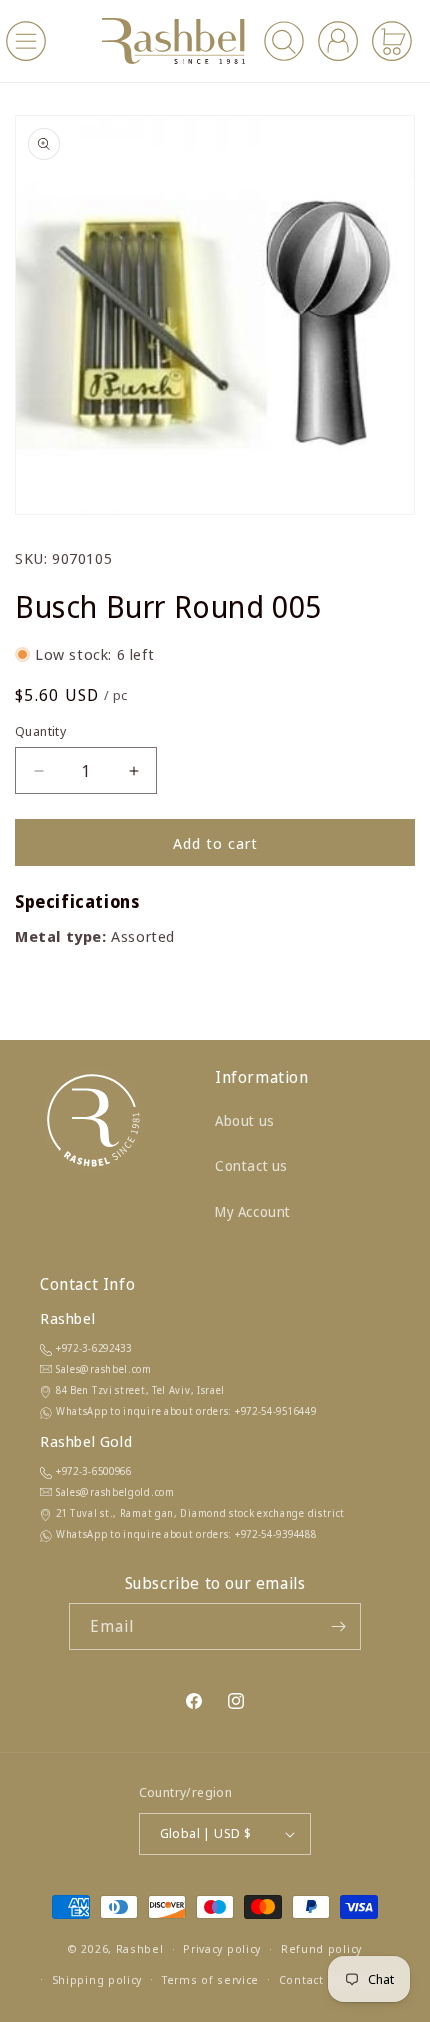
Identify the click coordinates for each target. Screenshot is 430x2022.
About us (245, 1120)
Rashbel (140, 1948)
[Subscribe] (338, 1626)
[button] (26, 41)
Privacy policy (222, 1948)
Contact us (251, 1165)
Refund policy (321, 1948)
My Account (253, 1211)
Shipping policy (97, 1979)
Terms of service (210, 1979)
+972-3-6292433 (94, 1348)
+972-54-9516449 (276, 1411)
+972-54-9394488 (276, 1534)
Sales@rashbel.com (104, 1369)
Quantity (40, 731)
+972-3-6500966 (94, 1471)
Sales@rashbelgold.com (115, 1492)
